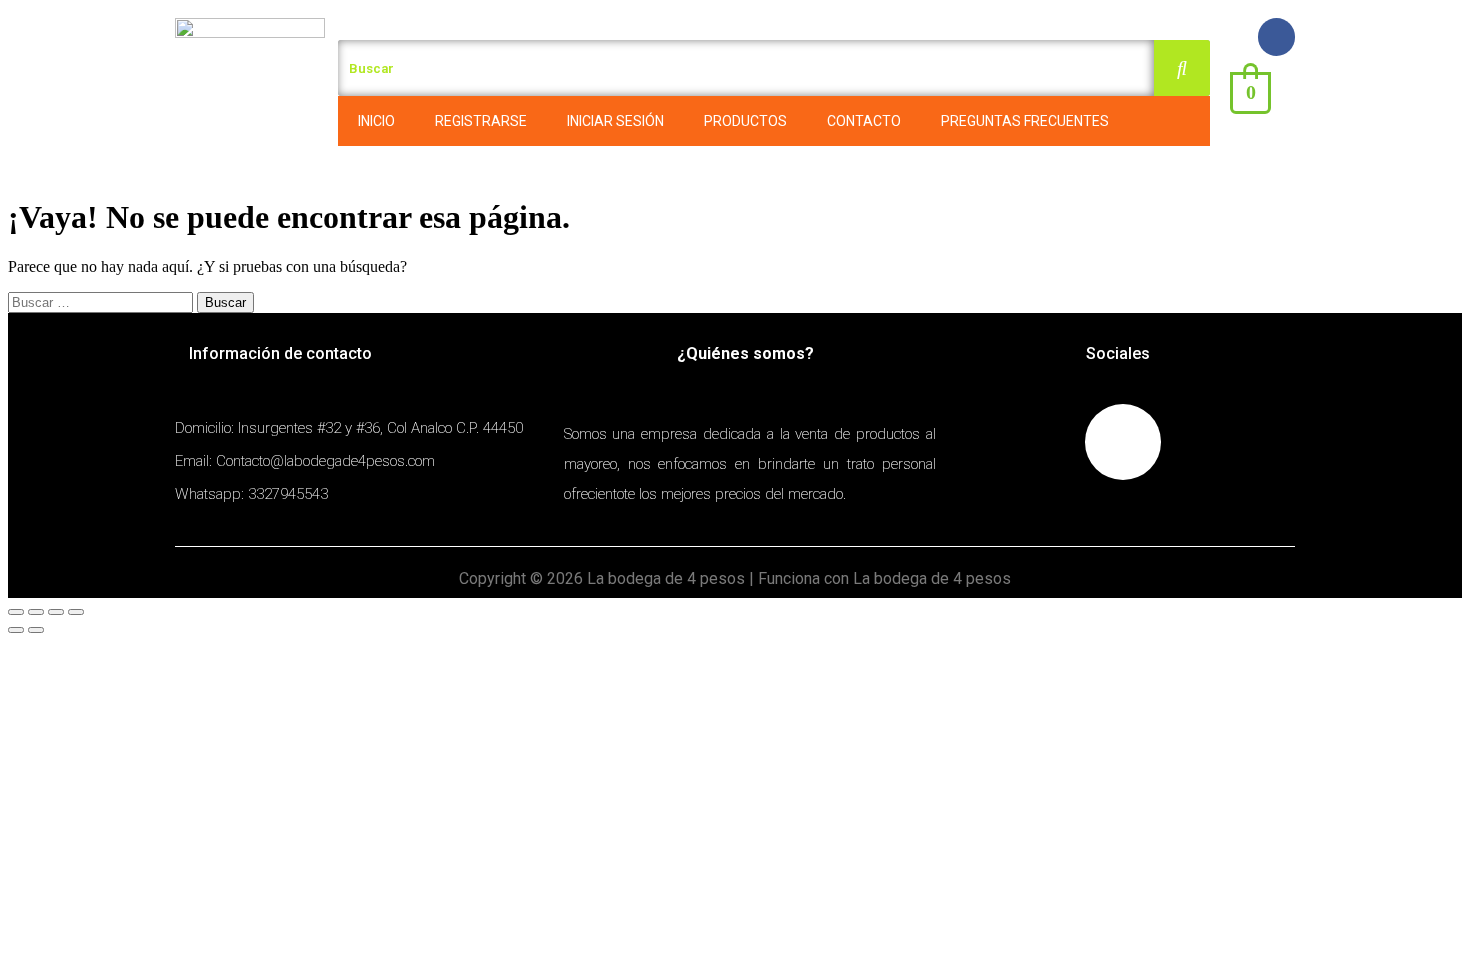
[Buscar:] (102, 301)
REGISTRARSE (481, 121)
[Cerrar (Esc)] (16, 612)
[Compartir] (36, 612)
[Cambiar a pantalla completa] (56, 612)
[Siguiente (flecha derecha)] (36, 630)
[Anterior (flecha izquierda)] (16, 630)
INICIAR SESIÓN (615, 121)
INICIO (376, 121)
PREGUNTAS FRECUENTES (1025, 121)
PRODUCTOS (745, 121)
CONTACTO (864, 121)
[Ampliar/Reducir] (76, 612)
